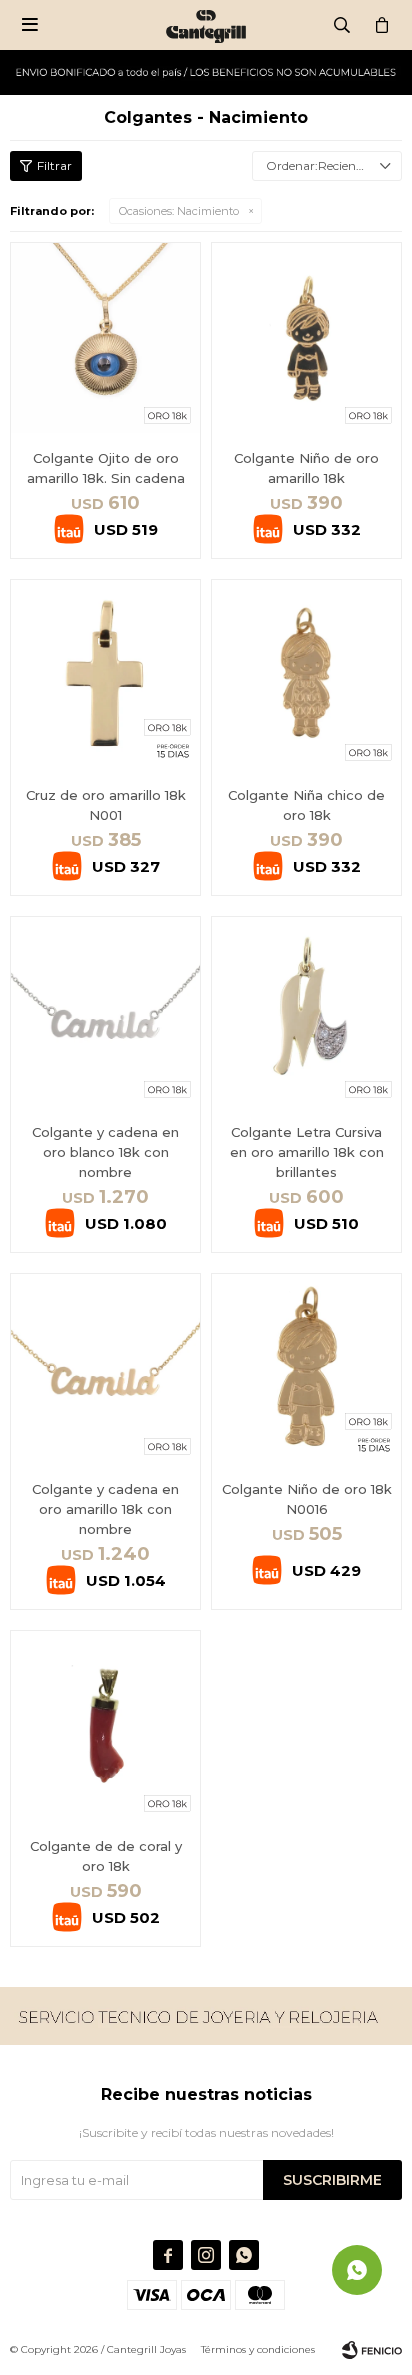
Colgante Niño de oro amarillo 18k (306, 468)
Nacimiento (179, 211)
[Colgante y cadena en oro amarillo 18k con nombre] (105, 1368)
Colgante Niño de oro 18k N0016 (307, 1499)
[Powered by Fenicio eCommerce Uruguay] (372, 2350)
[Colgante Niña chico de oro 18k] (306, 674)
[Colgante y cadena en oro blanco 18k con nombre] (105, 1011)
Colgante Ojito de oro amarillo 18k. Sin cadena (106, 468)
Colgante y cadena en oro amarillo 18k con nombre (105, 1509)
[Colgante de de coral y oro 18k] (105, 1725)
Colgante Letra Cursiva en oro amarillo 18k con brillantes (307, 1152)
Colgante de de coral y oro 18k (106, 1856)
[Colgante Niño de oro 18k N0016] (306, 1368)
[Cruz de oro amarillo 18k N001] (105, 674)
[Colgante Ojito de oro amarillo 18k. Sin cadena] (105, 337)
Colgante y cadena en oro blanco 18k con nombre (105, 1152)
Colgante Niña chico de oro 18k (306, 805)
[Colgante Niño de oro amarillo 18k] (306, 337)
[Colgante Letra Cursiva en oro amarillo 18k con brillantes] (306, 1011)
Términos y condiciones (258, 2349)
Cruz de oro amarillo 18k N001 (106, 805)
